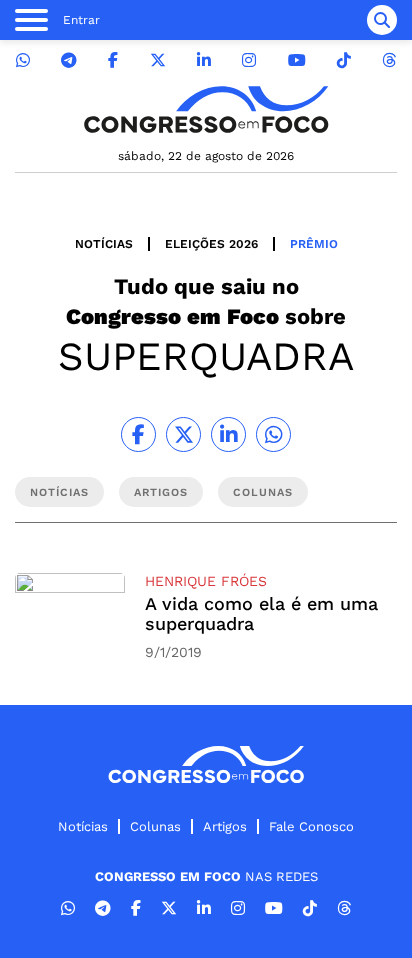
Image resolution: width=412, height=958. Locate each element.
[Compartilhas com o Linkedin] (228, 434)
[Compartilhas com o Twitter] (183, 434)
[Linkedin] (204, 60)
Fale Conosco (311, 826)
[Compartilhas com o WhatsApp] (273, 434)
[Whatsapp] (23, 60)
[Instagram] (249, 60)
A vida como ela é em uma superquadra (261, 613)
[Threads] (389, 60)
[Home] (206, 109)
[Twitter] (158, 60)
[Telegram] (69, 60)
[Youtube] (297, 60)
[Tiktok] (344, 60)
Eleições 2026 (211, 244)
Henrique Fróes (206, 581)
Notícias (104, 244)
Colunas (155, 826)
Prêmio (314, 244)
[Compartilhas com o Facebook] (138, 434)
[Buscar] (382, 20)
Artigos (225, 826)
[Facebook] (113, 60)
